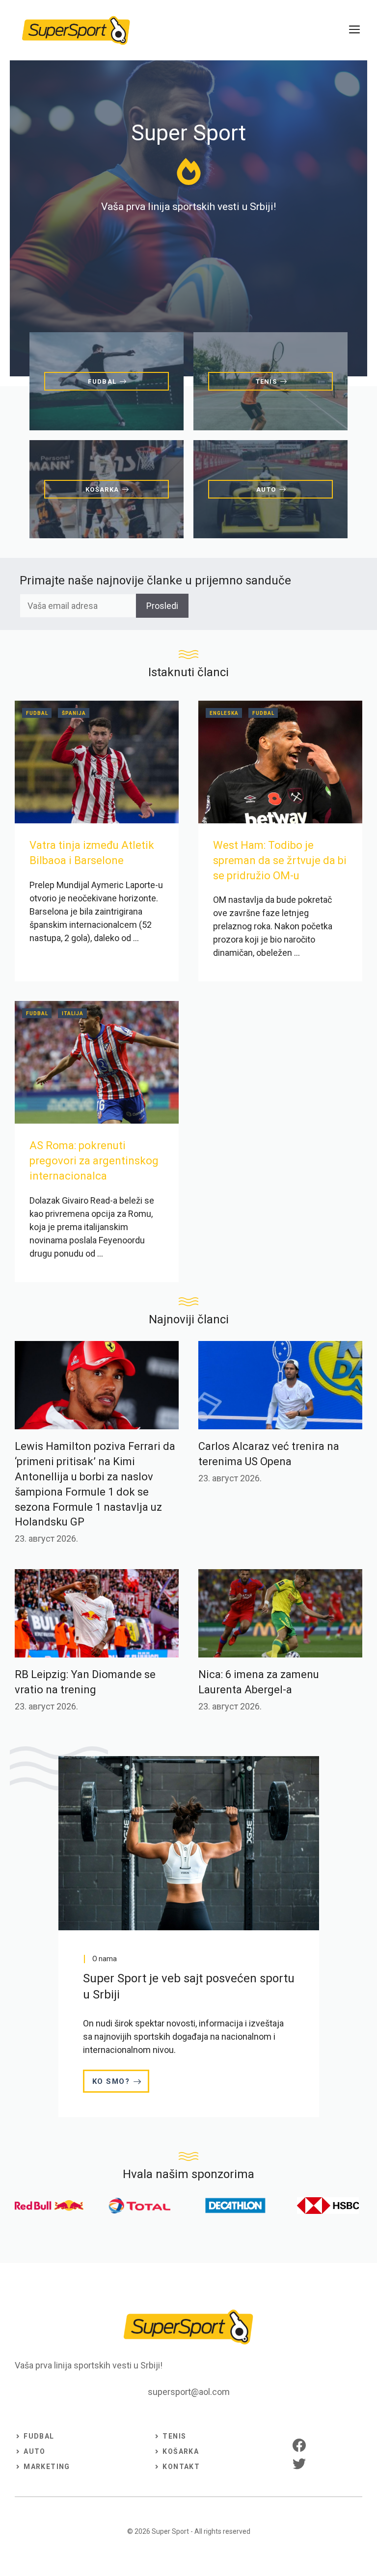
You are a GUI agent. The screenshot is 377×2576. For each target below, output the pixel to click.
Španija (74, 713)
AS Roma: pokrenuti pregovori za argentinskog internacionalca (94, 1161)
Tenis (174, 2436)
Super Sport (170, 2531)
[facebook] (299, 2445)
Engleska (224, 713)
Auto (35, 2451)
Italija (73, 1013)
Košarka (181, 2451)
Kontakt (181, 2467)
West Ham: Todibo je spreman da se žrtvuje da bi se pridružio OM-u (280, 860)
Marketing (47, 2467)
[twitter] (299, 2463)
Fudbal (37, 713)
